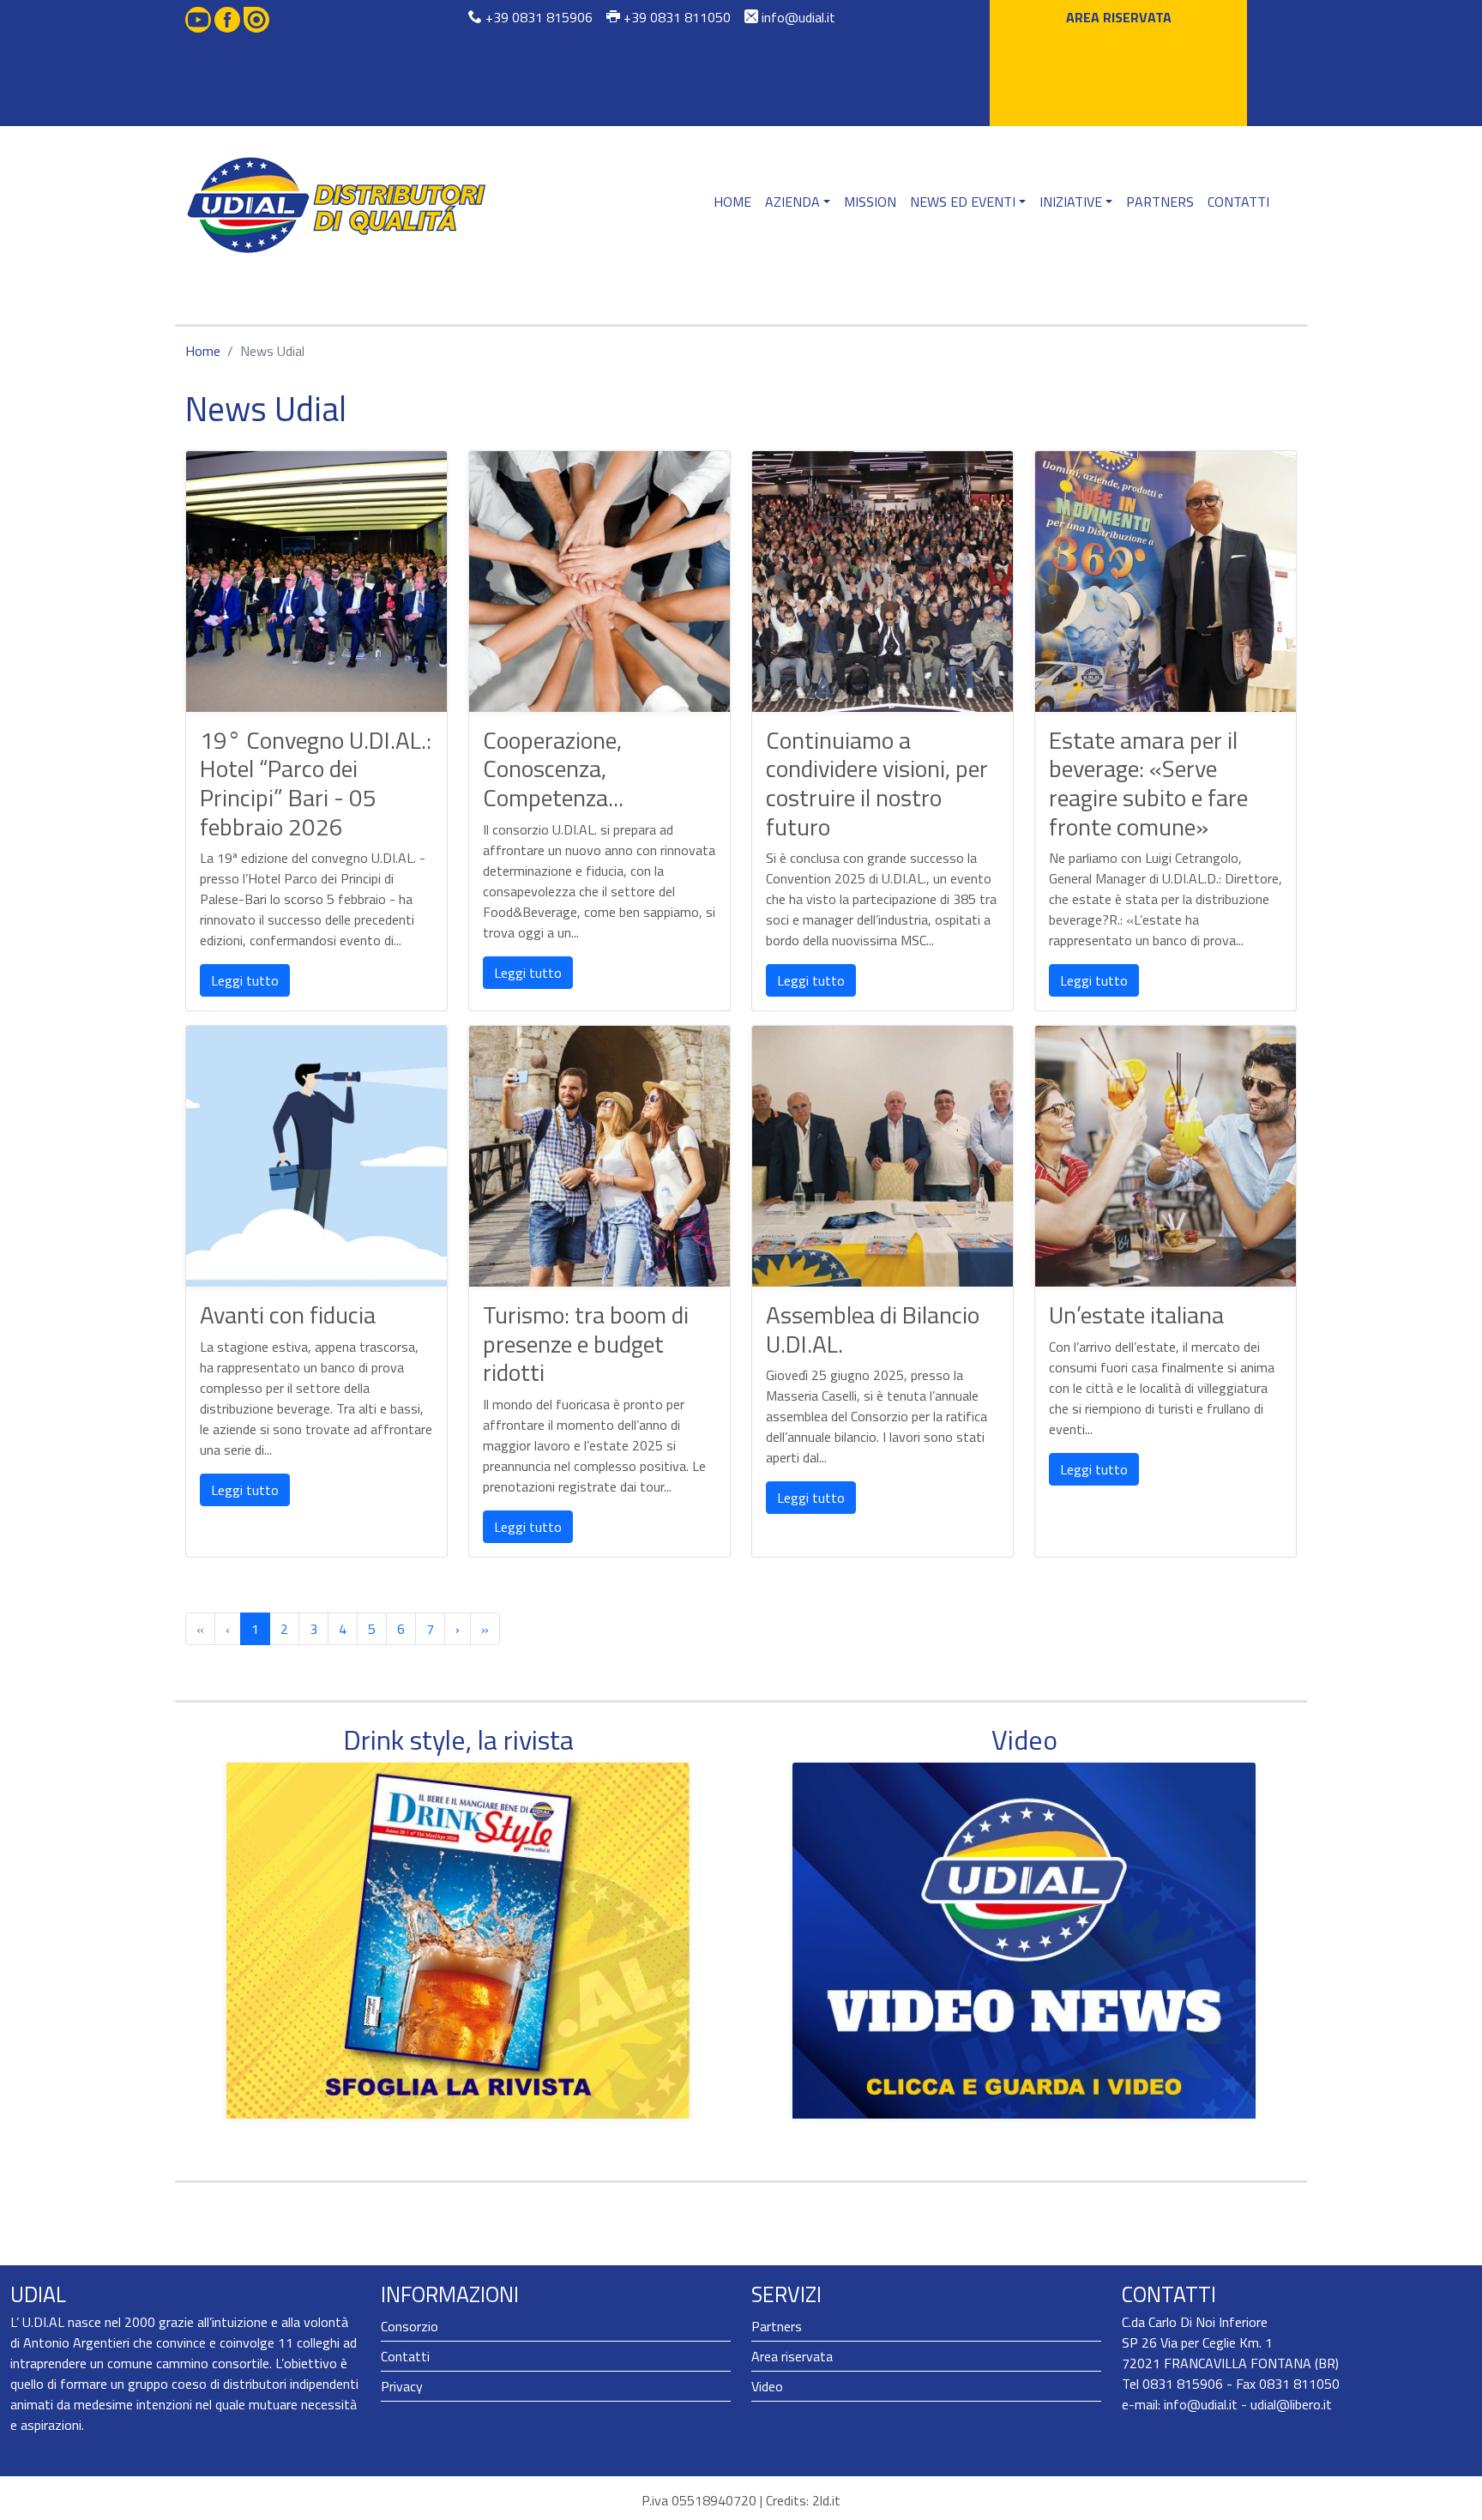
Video (767, 2386)
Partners (1160, 202)
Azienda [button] (792, 202)
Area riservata (1119, 17)
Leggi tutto (245, 980)
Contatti (1238, 202)
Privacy (402, 2386)
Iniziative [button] (1071, 202)
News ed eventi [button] (963, 202)
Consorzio (410, 2326)
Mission (870, 202)
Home (732, 202)
